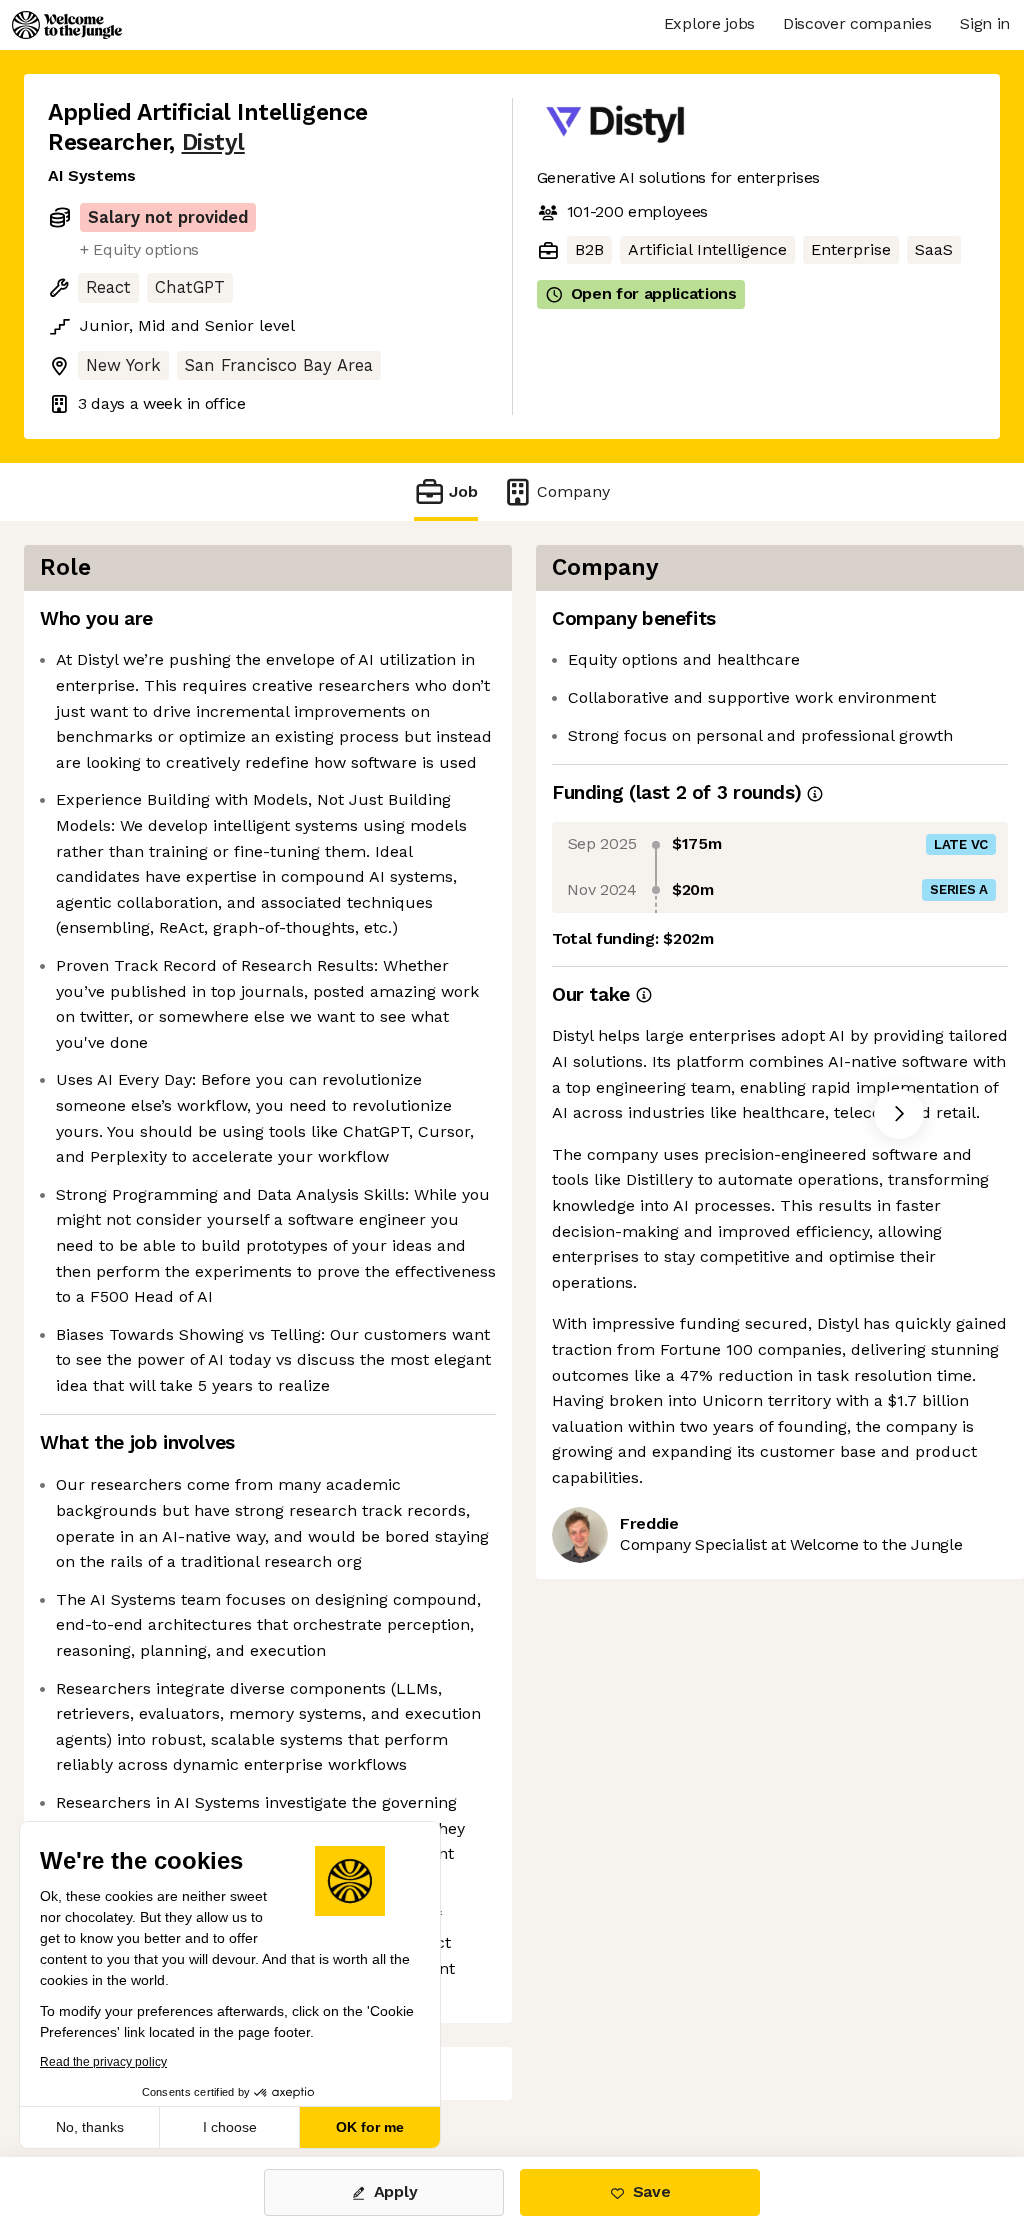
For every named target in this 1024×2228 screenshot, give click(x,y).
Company (573, 491)
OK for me (370, 2127)
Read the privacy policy (103, 2062)
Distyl (213, 142)
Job (463, 491)
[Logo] (67, 25)
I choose (230, 2127)
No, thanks (90, 2127)
